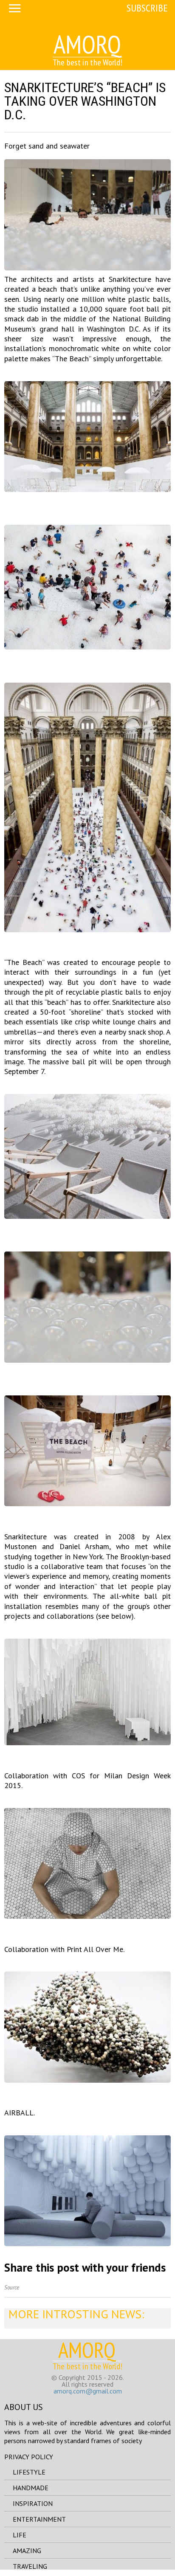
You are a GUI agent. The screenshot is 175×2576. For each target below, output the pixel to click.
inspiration (33, 2503)
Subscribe (147, 8)
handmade (31, 2488)
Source (12, 2288)
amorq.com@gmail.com (88, 2391)
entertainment (39, 2519)
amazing (27, 2551)
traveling (30, 2566)
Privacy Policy (29, 2457)
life (20, 2535)
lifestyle (29, 2472)
